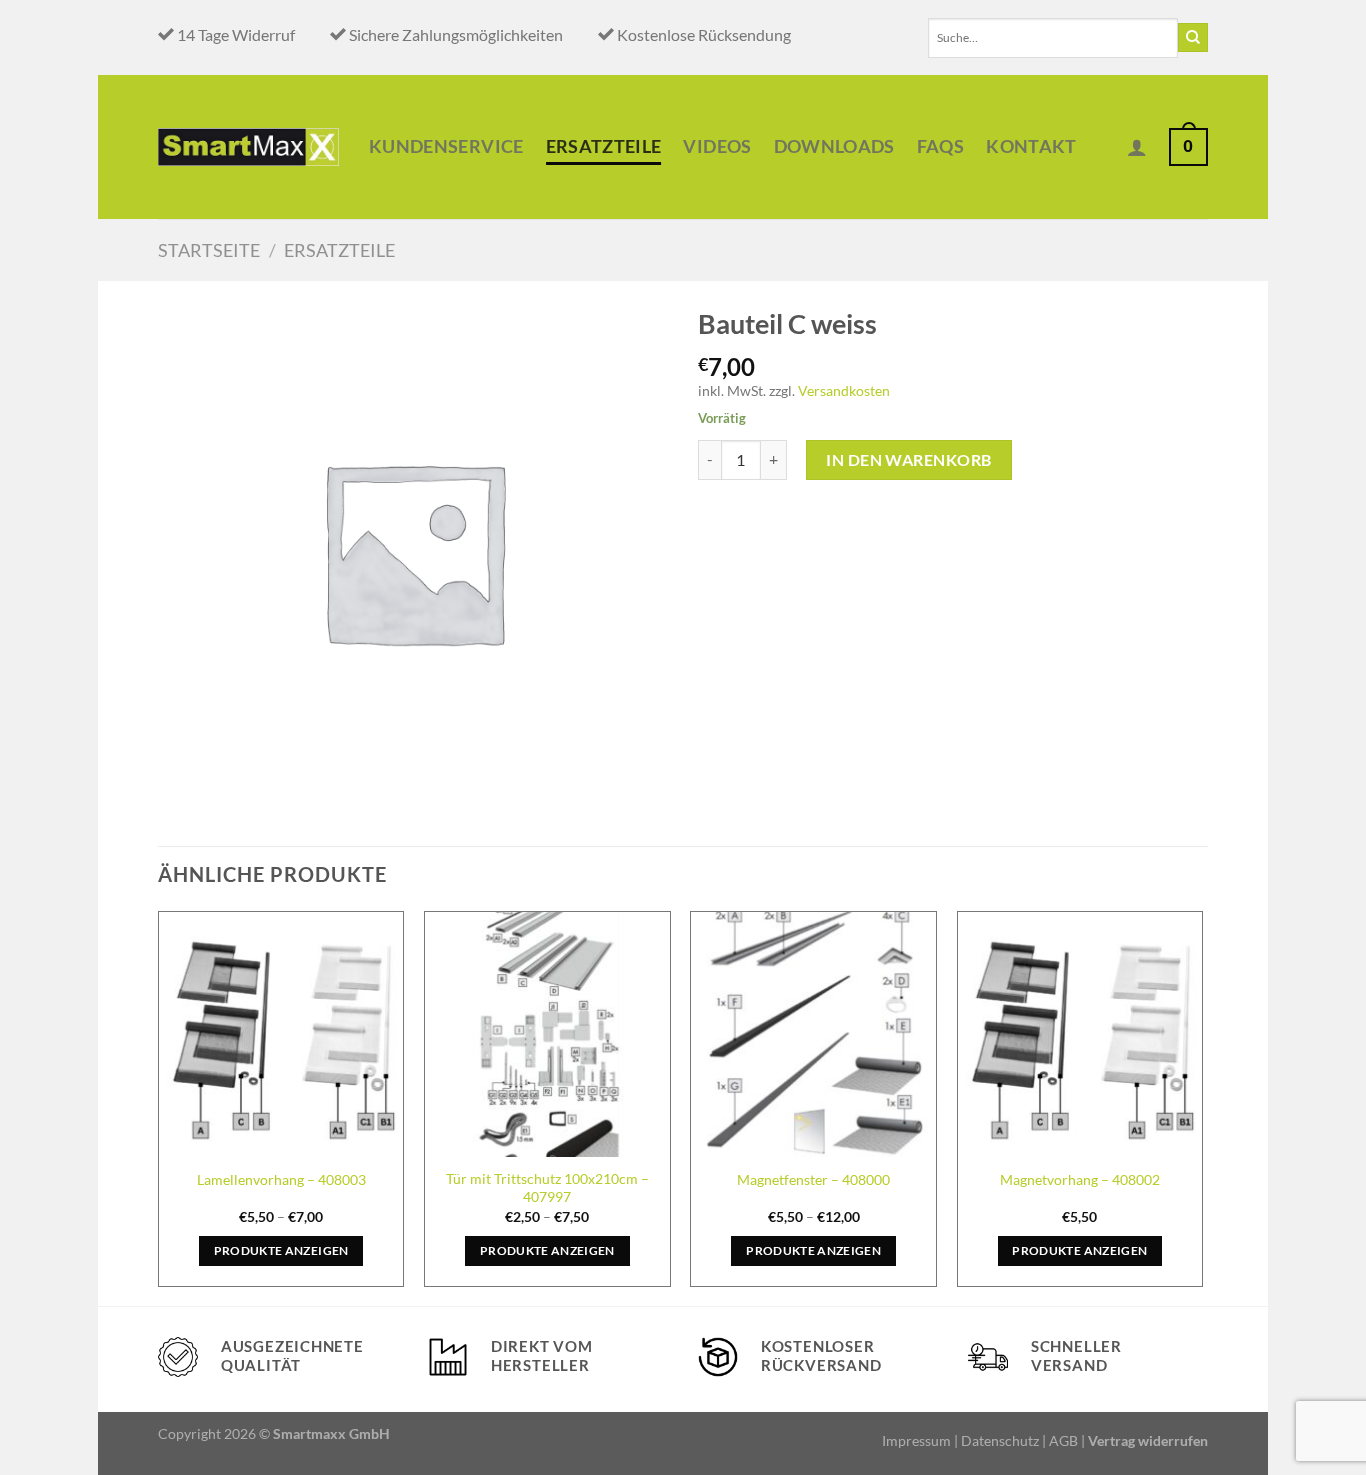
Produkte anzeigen (281, 1250)
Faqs (940, 146)
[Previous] (159, 1106)
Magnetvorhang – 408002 (1080, 1179)
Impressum (916, 1440)
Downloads (834, 146)
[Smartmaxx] (248, 146)
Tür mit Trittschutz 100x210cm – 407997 (547, 1188)
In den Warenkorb (909, 459)
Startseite (209, 250)
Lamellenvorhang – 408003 (281, 1179)
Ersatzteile (604, 146)
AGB (1063, 1440)
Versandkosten (844, 390)
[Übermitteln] (1193, 38)
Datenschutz (1000, 1440)
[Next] (1202, 1106)
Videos (717, 146)
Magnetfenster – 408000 (813, 1179)
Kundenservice (446, 146)
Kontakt (1031, 146)
